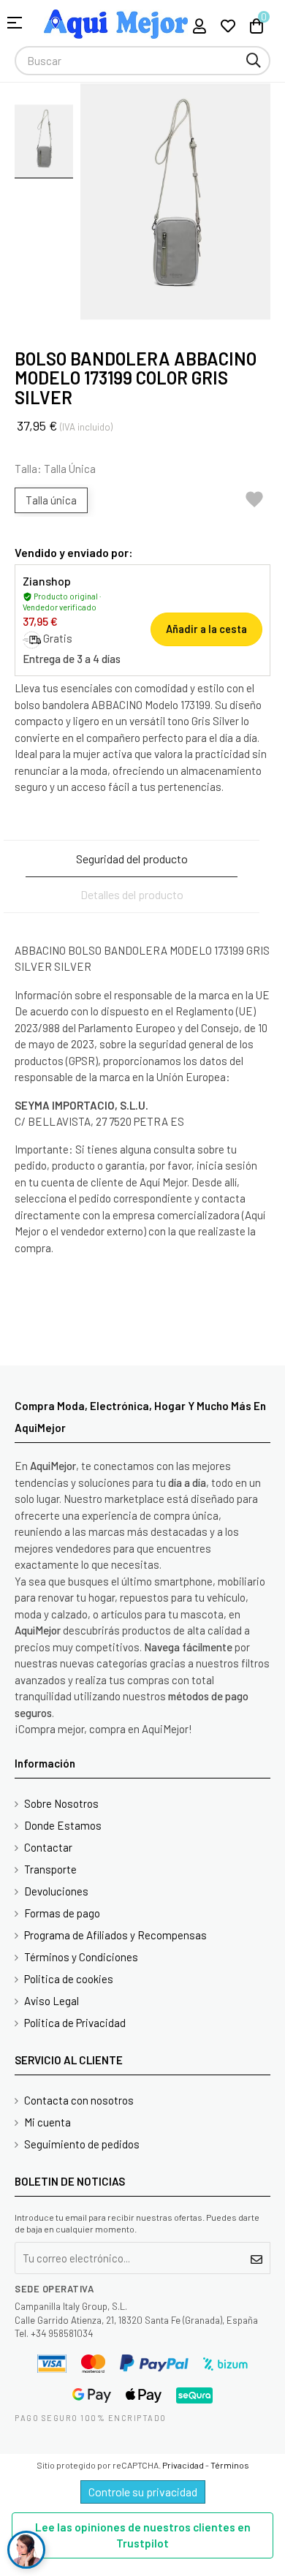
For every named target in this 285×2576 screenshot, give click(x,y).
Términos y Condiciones (81, 1957)
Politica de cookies (69, 1979)
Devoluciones (56, 1891)
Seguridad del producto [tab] (132, 859)
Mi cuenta (47, 2122)
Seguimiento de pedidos (82, 2144)
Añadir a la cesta (206, 629)
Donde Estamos (63, 1825)
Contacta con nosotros (79, 2100)
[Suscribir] (257, 2258)
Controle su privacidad (143, 2492)
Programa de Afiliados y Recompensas (115, 1935)
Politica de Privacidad (75, 2023)
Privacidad (183, 2465)
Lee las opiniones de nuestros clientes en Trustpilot (143, 2535)
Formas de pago (62, 1913)
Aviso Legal (52, 2001)
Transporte (50, 1869)
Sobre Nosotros (61, 1803)
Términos (230, 2465)
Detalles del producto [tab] (132, 894)
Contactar (48, 1847)
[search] (254, 61)
